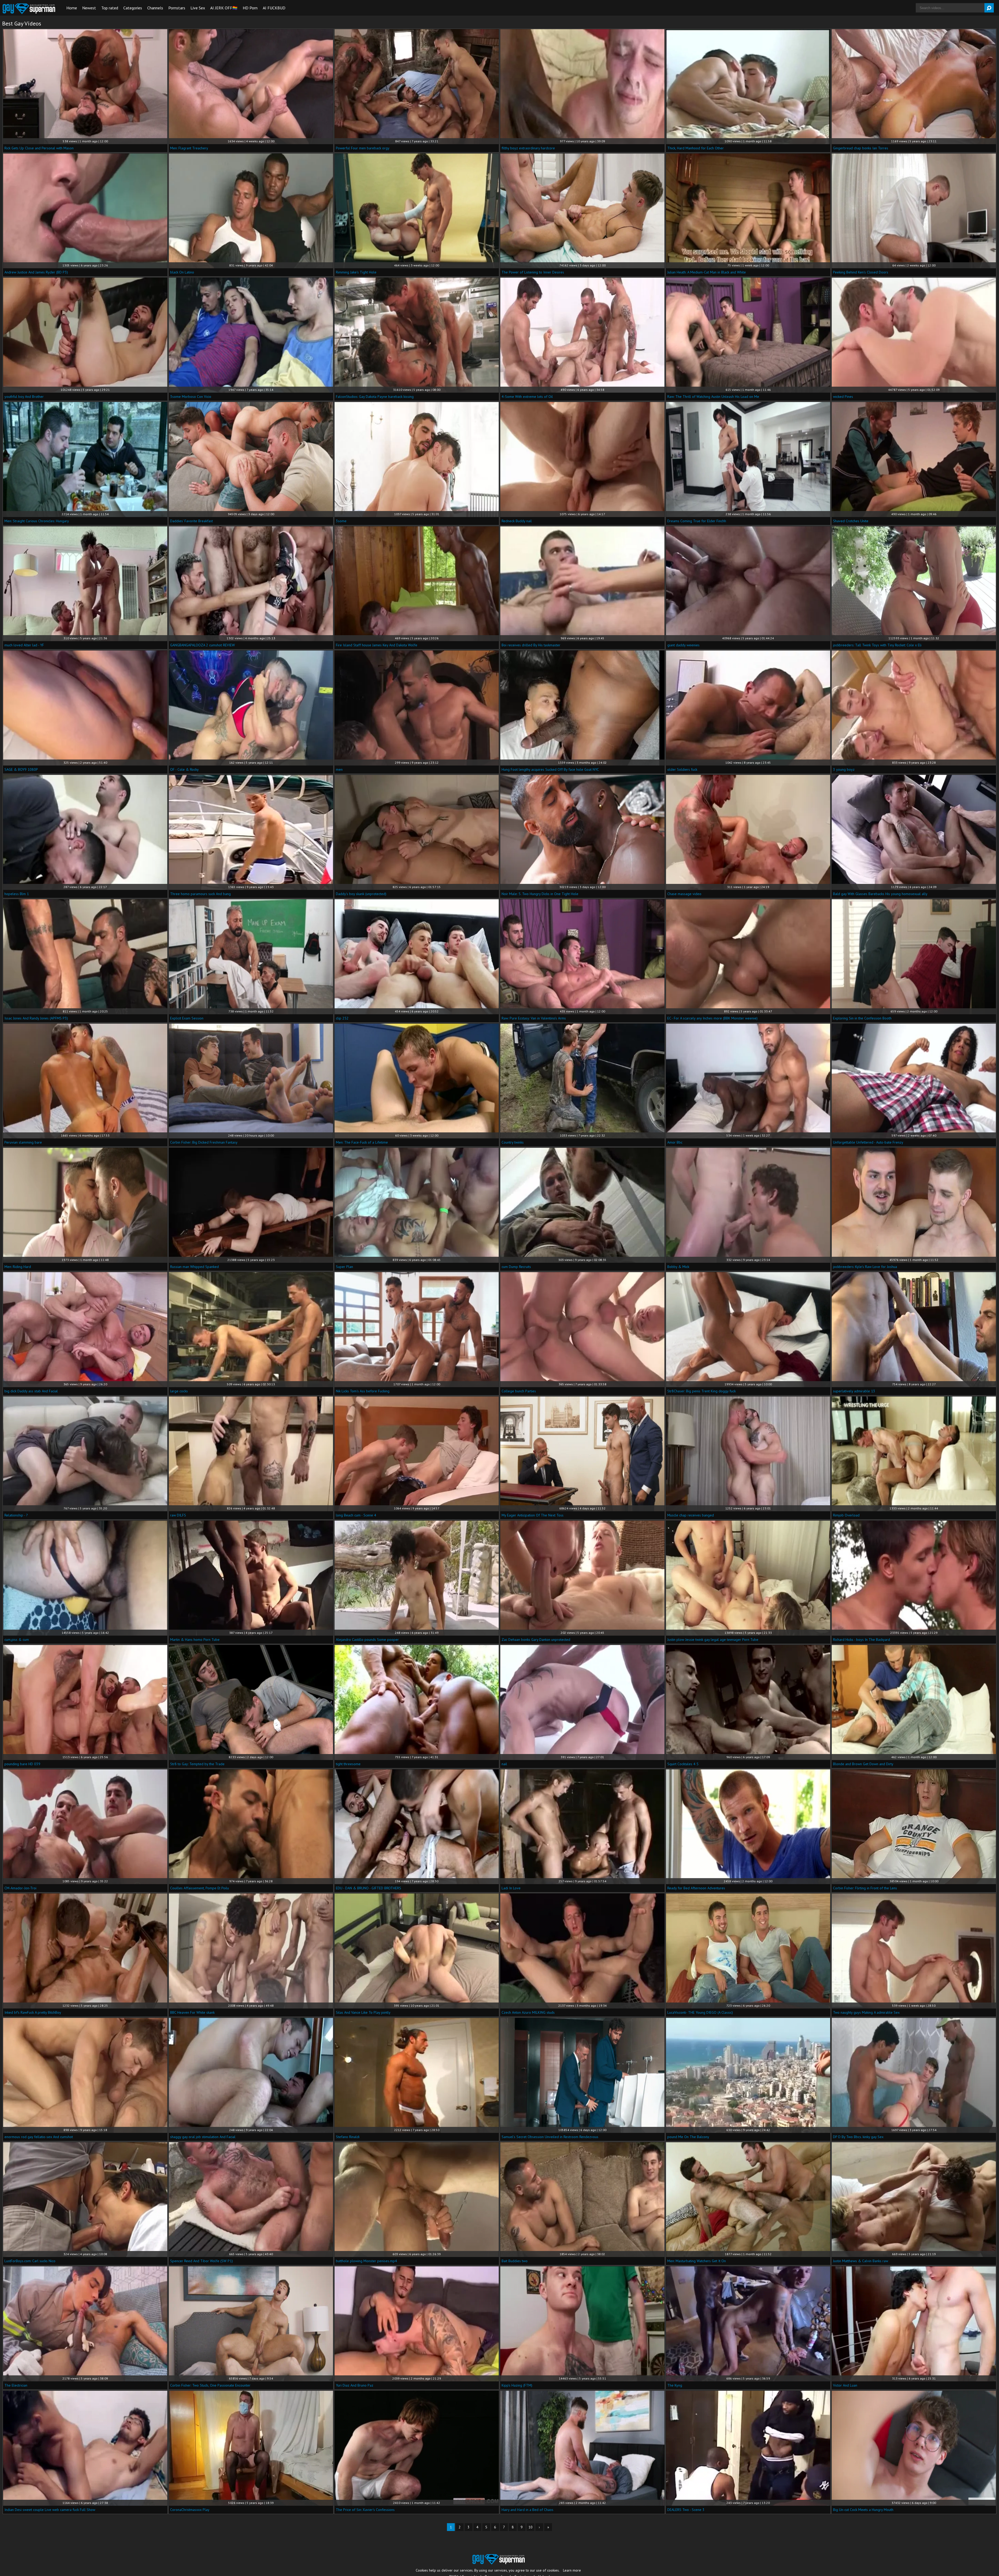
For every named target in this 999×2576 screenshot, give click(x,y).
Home (72, 8)
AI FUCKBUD (274, 8)
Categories (133, 8)
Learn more (572, 2570)
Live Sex (198, 8)
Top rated (110, 8)
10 (530, 2527)
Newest (89, 8)
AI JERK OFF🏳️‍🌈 (224, 8)
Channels (155, 8)
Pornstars (177, 8)
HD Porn (250, 8)
